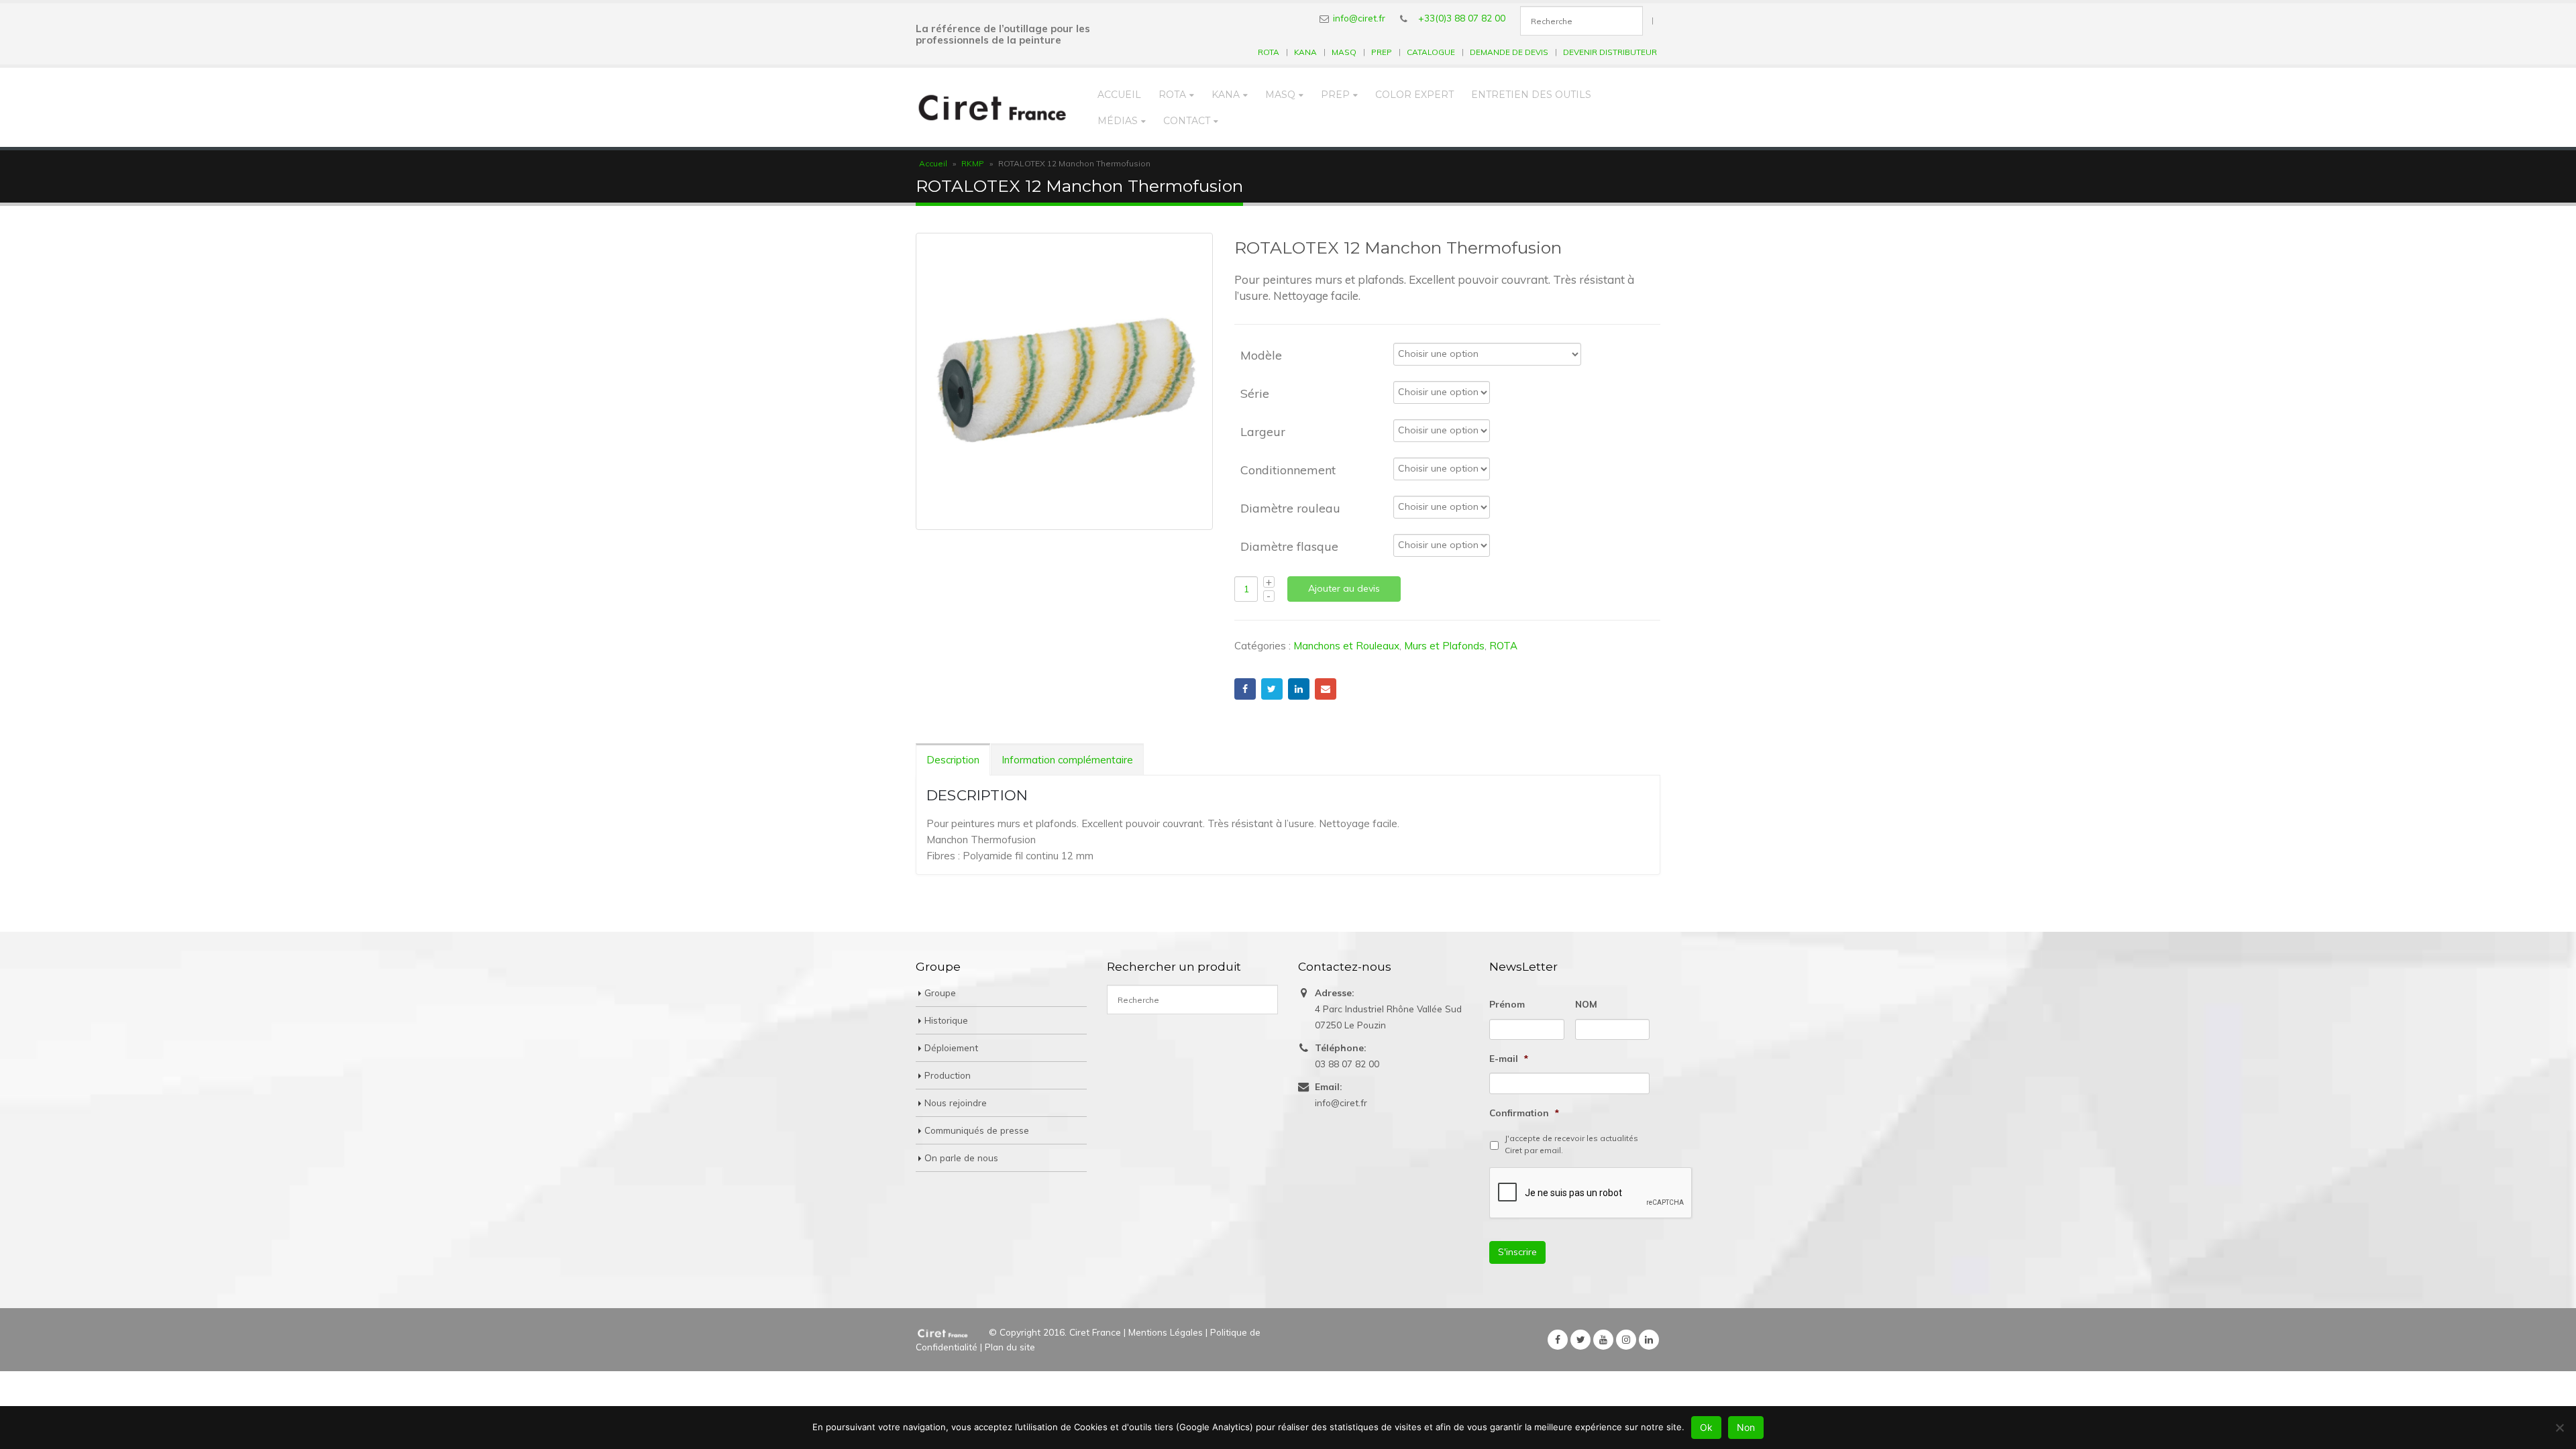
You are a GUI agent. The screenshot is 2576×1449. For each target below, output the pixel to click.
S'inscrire (1517, 1252)
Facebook (1245, 689)
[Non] (2559, 1428)
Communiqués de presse (977, 1130)
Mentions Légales (1166, 1332)
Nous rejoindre (956, 1103)
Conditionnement (1288, 469)
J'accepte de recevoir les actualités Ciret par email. (1571, 1144)
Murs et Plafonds (1444, 646)
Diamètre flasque (1289, 546)
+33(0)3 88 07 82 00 (1462, 18)
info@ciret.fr (1359, 18)
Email (1326, 689)
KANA (1305, 52)
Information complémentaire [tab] (1067, 760)
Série (1255, 393)
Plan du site (1010, 1347)
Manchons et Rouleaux (1346, 646)
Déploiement (951, 1048)
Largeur (1263, 431)
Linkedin (1649, 1340)
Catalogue (1431, 52)
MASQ (1344, 52)
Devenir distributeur (1610, 52)
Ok (1706, 1427)
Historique (946, 1020)
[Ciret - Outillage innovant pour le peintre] (992, 107)
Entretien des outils (1531, 95)
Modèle (1261, 355)
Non (1746, 1427)
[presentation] (1591, 1193)
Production (948, 1075)
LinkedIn (1299, 689)
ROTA (1269, 52)
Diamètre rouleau (1290, 507)
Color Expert (1414, 95)
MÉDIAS (1118, 121)
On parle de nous (961, 1158)
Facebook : (1558, 1340)
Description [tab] (953, 760)
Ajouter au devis (1344, 588)
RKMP (973, 163)
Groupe (940, 992)
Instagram (1626, 1340)
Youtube (1603, 1340)
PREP (1382, 52)
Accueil (1119, 95)
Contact (1187, 121)
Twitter (1272, 689)
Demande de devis (1509, 52)
